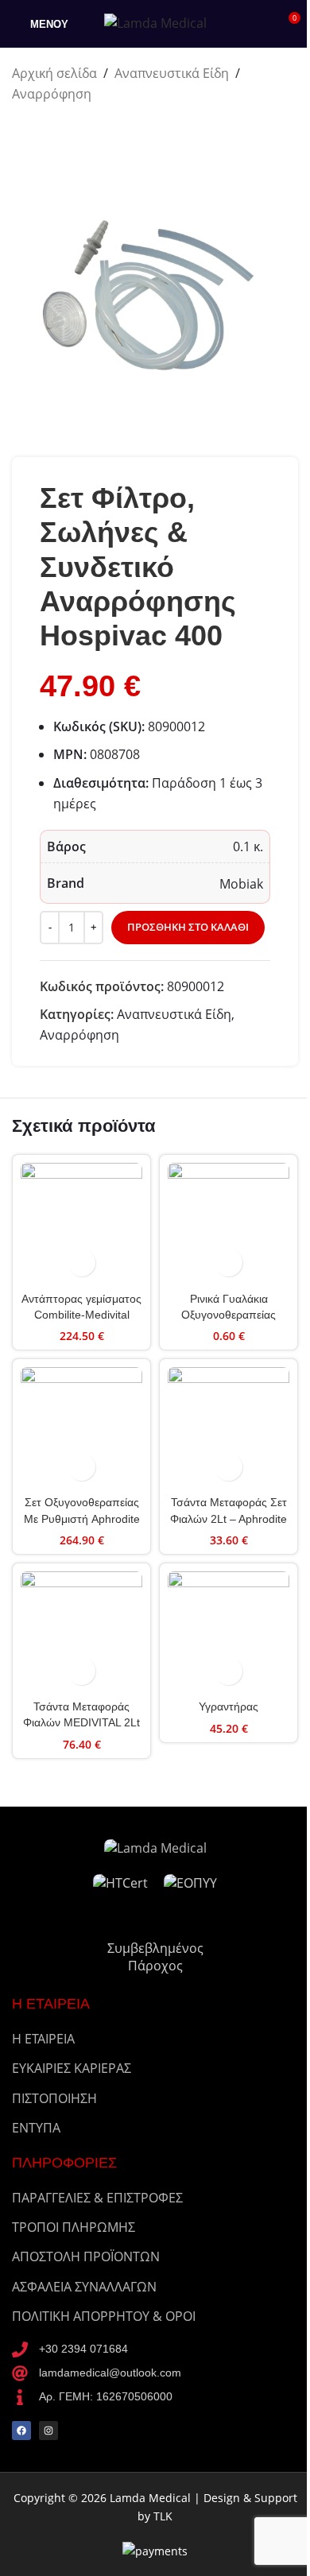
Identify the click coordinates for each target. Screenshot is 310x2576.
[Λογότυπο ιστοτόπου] (155, 22)
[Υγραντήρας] (229, 1632)
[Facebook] (21, 2431)
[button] (81, 1263)
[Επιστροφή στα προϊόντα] (41, 130)
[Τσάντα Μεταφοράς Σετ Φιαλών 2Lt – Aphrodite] (229, 1428)
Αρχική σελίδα (54, 73)
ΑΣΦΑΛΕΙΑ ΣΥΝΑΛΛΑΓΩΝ (84, 2287)
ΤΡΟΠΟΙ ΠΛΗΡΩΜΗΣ (74, 2227)
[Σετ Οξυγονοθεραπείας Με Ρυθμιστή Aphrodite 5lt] (81, 1428)
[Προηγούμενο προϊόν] (21, 130)
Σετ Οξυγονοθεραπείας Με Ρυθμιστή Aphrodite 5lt (82, 1518)
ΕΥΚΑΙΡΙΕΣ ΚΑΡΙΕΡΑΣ (72, 2068)
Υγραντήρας (229, 1706)
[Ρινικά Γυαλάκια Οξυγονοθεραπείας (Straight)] (229, 1224)
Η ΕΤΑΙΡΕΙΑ (43, 2039)
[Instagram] (48, 2431)
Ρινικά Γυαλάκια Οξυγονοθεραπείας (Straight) (229, 1315)
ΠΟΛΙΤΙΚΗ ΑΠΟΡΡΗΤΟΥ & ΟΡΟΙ (104, 2316)
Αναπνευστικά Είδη (172, 73)
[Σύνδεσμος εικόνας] (155, 1847)
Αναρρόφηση (52, 94)
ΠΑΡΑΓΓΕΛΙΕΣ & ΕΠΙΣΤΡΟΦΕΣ (97, 2198)
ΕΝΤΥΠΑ (36, 2128)
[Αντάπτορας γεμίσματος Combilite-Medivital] (81, 1224)
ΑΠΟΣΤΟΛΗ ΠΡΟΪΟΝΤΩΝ (86, 2256)
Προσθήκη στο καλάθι (188, 927)
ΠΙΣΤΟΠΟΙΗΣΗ (54, 2098)
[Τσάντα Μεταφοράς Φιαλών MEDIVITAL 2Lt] (81, 1632)
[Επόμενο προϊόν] (60, 130)
